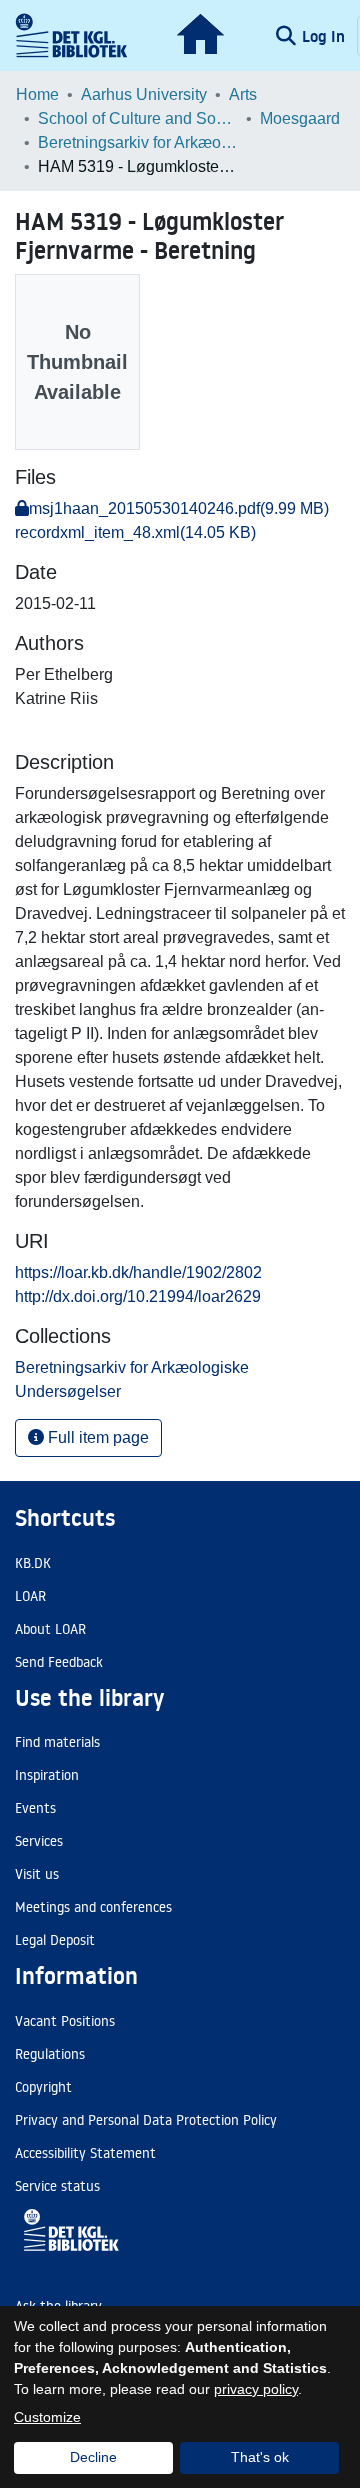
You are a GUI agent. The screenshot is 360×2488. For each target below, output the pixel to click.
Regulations (50, 2054)
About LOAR (50, 1629)
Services (39, 1841)
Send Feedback (59, 1662)
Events (35, 1808)
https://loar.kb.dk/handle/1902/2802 (138, 1272)
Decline (93, 2457)
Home (37, 94)
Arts (243, 94)
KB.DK (33, 1563)
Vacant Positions (65, 2021)
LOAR (30, 1596)
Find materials (57, 1742)
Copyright (43, 2087)
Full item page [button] (96, 1437)
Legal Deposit (55, 1940)
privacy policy (256, 2389)
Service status (57, 2186)
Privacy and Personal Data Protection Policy (146, 2120)
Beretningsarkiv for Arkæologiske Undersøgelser (138, 142)
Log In (325, 36)
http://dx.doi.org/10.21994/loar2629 (138, 1296)
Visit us (37, 1874)
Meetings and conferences (93, 1907)
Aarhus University (144, 94)
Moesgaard (300, 118)
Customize (47, 2417)
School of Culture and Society (138, 118)
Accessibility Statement (85, 2153)
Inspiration (47, 1775)
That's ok (260, 2457)
